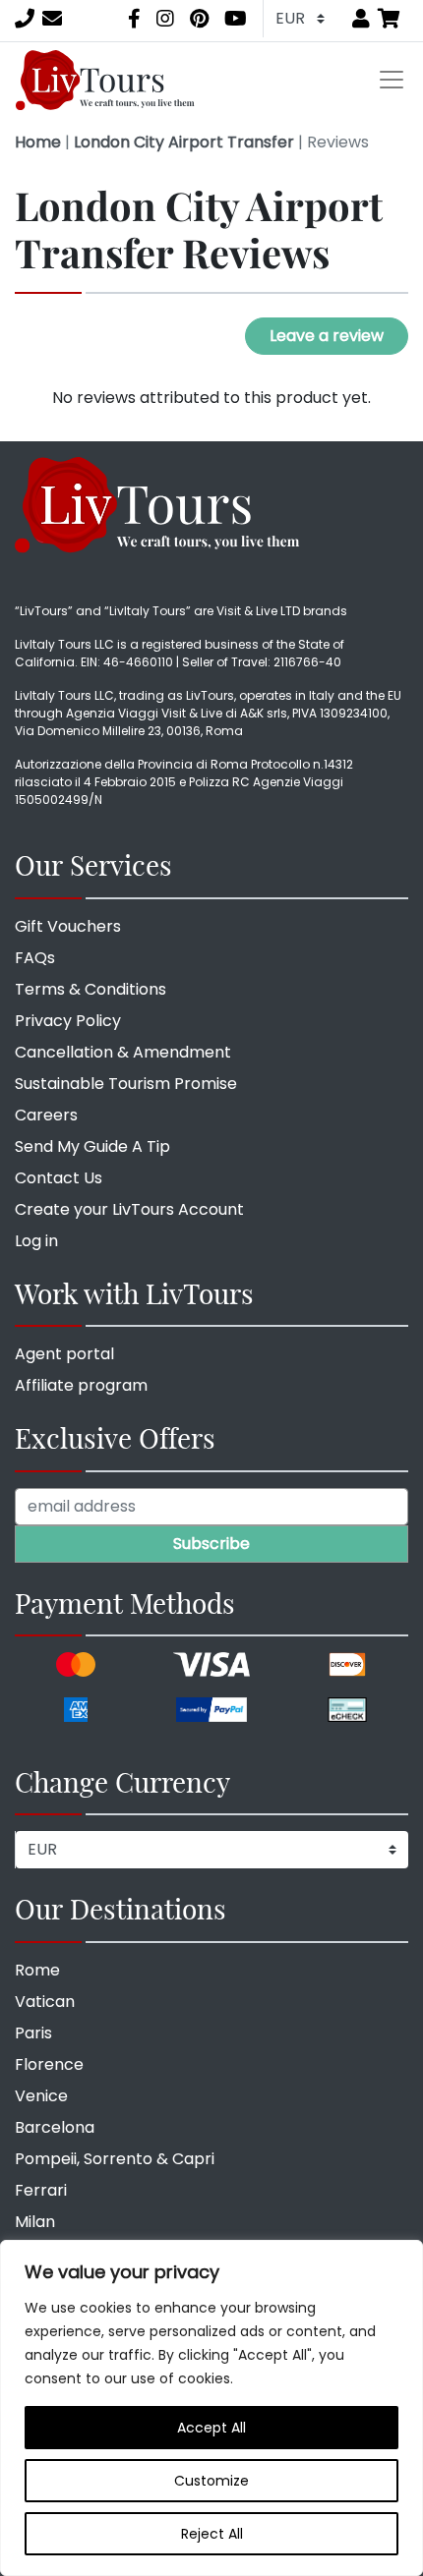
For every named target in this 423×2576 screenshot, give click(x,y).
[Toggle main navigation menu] (392, 80)
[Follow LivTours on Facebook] (134, 19)
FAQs (35, 958)
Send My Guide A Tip (92, 1146)
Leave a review (327, 336)
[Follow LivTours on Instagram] (165, 19)
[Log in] (361, 19)
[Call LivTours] (25, 19)
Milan (35, 2222)
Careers (46, 1115)
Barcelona (55, 2127)
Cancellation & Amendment (123, 1052)
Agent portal (64, 1354)
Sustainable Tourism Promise (126, 1084)
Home (38, 142)
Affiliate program (81, 1385)
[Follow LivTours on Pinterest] (199, 19)
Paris (33, 2033)
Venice (41, 2096)
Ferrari (41, 2190)
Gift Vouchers (68, 926)
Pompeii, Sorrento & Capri (115, 2159)
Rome (37, 1970)
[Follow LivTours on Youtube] (236, 19)
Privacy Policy (68, 1021)
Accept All (211, 2428)
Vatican (45, 2002)
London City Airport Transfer (184, 142)
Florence (49, 2064)
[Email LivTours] (52, 19)
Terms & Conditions (91, 989)
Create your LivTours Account (129, 1209)
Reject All (212, 2534)
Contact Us (59, 1178)
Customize (211, 2481)
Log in (36, 1241)
